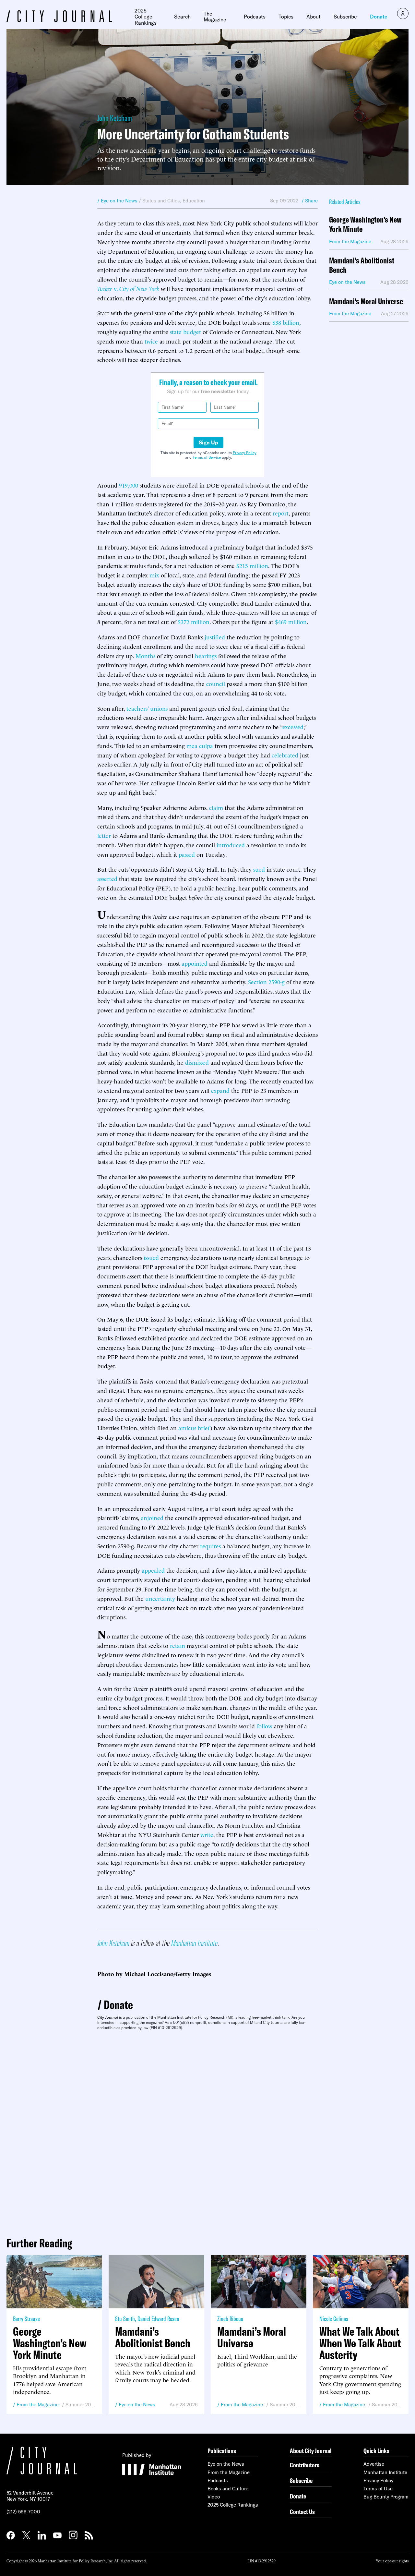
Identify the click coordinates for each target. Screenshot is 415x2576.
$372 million (194, 621)
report (281, 513)
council (216, 683)
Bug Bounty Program (386, 2497)
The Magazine (215, 17)
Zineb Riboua (230, 2319)
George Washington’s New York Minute (365, 224)
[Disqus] (207, 2131)
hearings (206, 655)
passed (187, 854)
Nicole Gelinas (334, 2319)
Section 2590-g (266, 981)
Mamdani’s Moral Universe (366, 302)
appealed (153, 1570)
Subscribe (345, 17)
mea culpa (200, 745)
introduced (231, 845)
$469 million (291, 621)
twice (151, 341)
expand (220, 1090)
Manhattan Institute (194, 1943)
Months (145, 655)
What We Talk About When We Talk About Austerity (360, 2343)
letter (104, 835)
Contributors (305, 2465)
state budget (185, 331)
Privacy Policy (245, 453)
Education (194, 201)
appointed (195, 963)
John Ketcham (115, 118)
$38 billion (286, 322)
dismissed (197, 1062)
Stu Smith (125, 2319)
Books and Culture (228, 2489)
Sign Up (208, 442)
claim (216, 807)
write (207, 1834)
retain (178, 1645)
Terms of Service (207, 457)
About (314, 17)
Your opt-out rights (392, 2561)
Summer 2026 (81, 2405)
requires (210, 1546)
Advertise (374, 2464)
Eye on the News (137, 2405)
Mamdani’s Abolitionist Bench (362, 265)
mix (154, 575)
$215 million (252, 565)
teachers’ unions (147, 708)
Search (182, 17)
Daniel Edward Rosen (158, 2319)
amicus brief (194, 1427)
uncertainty (160, 1598)
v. (128, 288)
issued (151, 1257)
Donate (379, 17)
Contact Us (302, 2512)
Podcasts (255, 17)
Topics (286, 17)
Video (214, 2497)
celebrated (285, 755)
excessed (293, 726)
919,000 (129, 485)
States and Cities (161, 201)
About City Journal (311, 2451)
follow (264, 1726)
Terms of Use (378, 2489)
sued (259, 869)
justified (215, 637)
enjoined (152, 1517)
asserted (107, 878)
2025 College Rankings (146, 17)
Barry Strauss (26, 2319)
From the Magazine (38, 2405)
